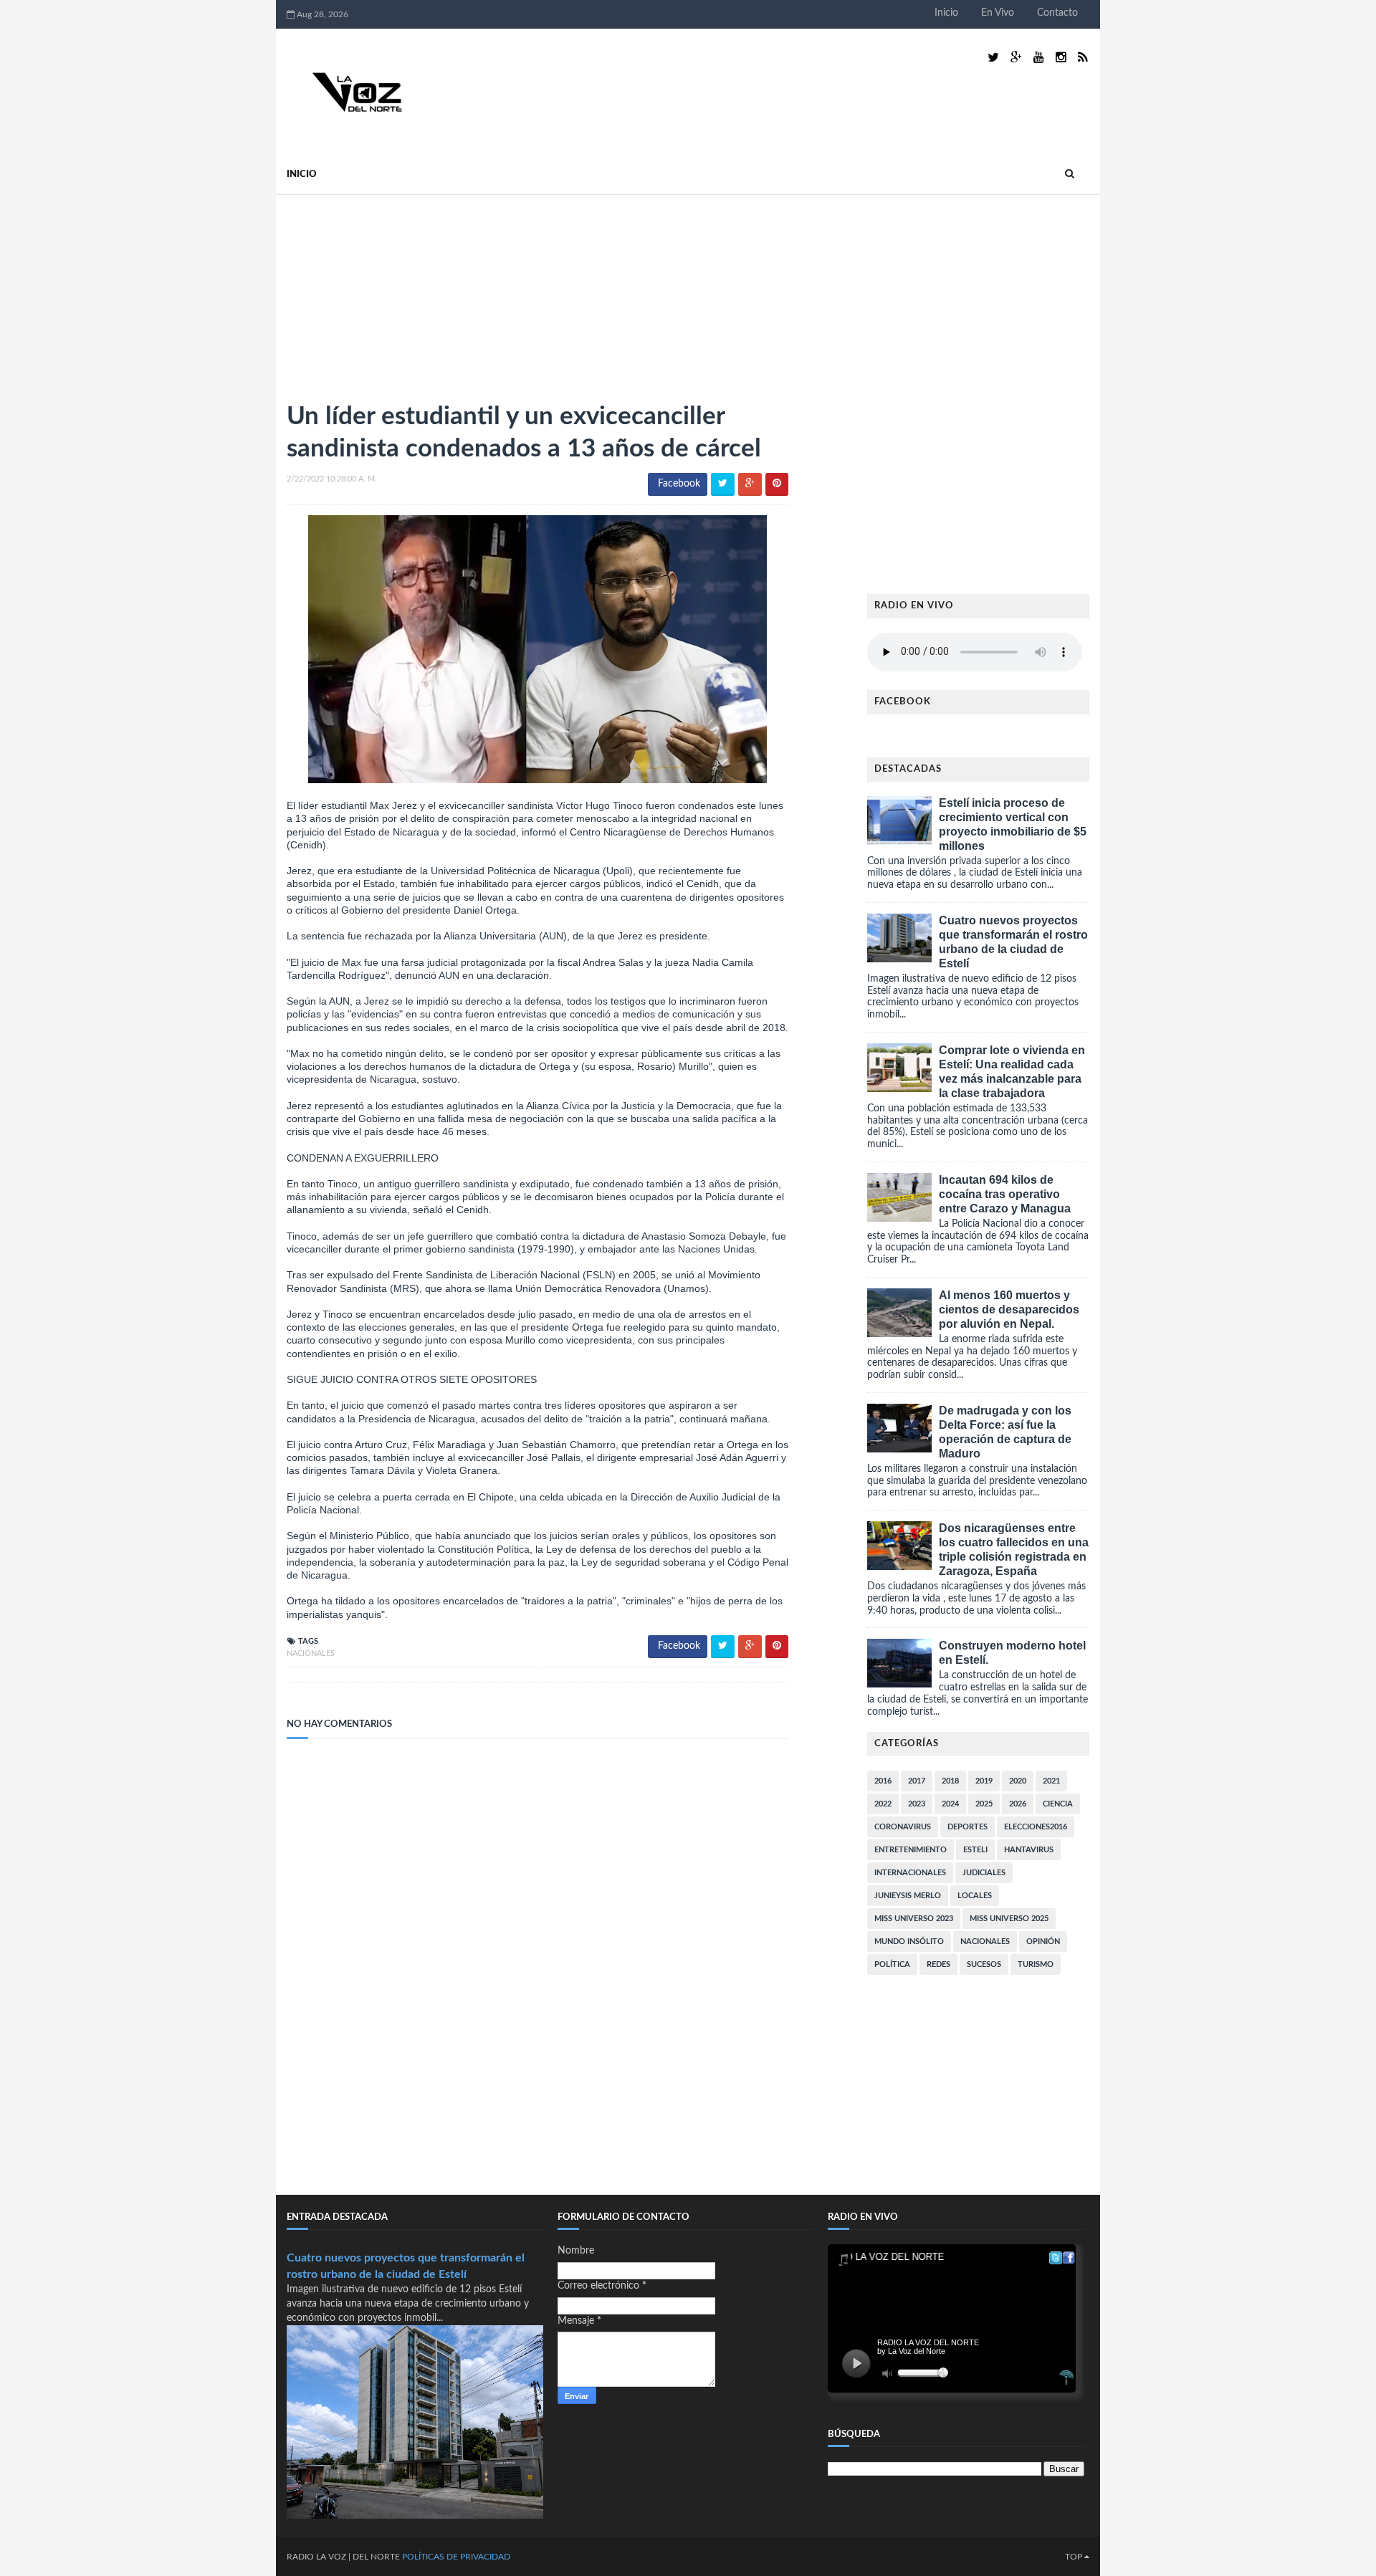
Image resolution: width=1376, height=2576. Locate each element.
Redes (938, 1964)
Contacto (1057, 13)
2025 (984, 1804)
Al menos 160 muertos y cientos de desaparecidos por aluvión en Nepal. (1009, 1309)
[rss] (1083, 58)
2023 (917, 1804)
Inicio (946, 13)
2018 (950, 1781)
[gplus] (1016, 58)
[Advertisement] (394, 292)
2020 (1018, 1781)
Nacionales (311, 1653)
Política (892, 1964)
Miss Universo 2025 (1009, 1919)
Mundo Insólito (909, 1941)
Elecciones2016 (1036, 1827)
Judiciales (984, 1873)
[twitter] (993, 58)
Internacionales (910, 1873)
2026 (1018, 1804)
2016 (883, 1781)
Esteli (975, 1850)
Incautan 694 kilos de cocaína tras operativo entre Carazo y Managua (1005, 1194)
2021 (1051, 1781)
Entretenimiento (911, 1850)
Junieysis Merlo (908, 1896)
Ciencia (1058, 1804)
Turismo (1036, 1964)
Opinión (1043, 1941)
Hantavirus (1029, 1850)
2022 (883, 1804)
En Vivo (998, 13)
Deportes (967, 1827)
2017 (917, 1781)
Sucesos (984, 1964)
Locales (975, 1896)
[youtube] (1039, 58)
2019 (984, 1781)
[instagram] (1061, 58)
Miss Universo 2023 (914, 1919)
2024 (950, 1804)
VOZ (337, 2557)
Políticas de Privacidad (456, 2557)
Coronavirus (903, 1827)
